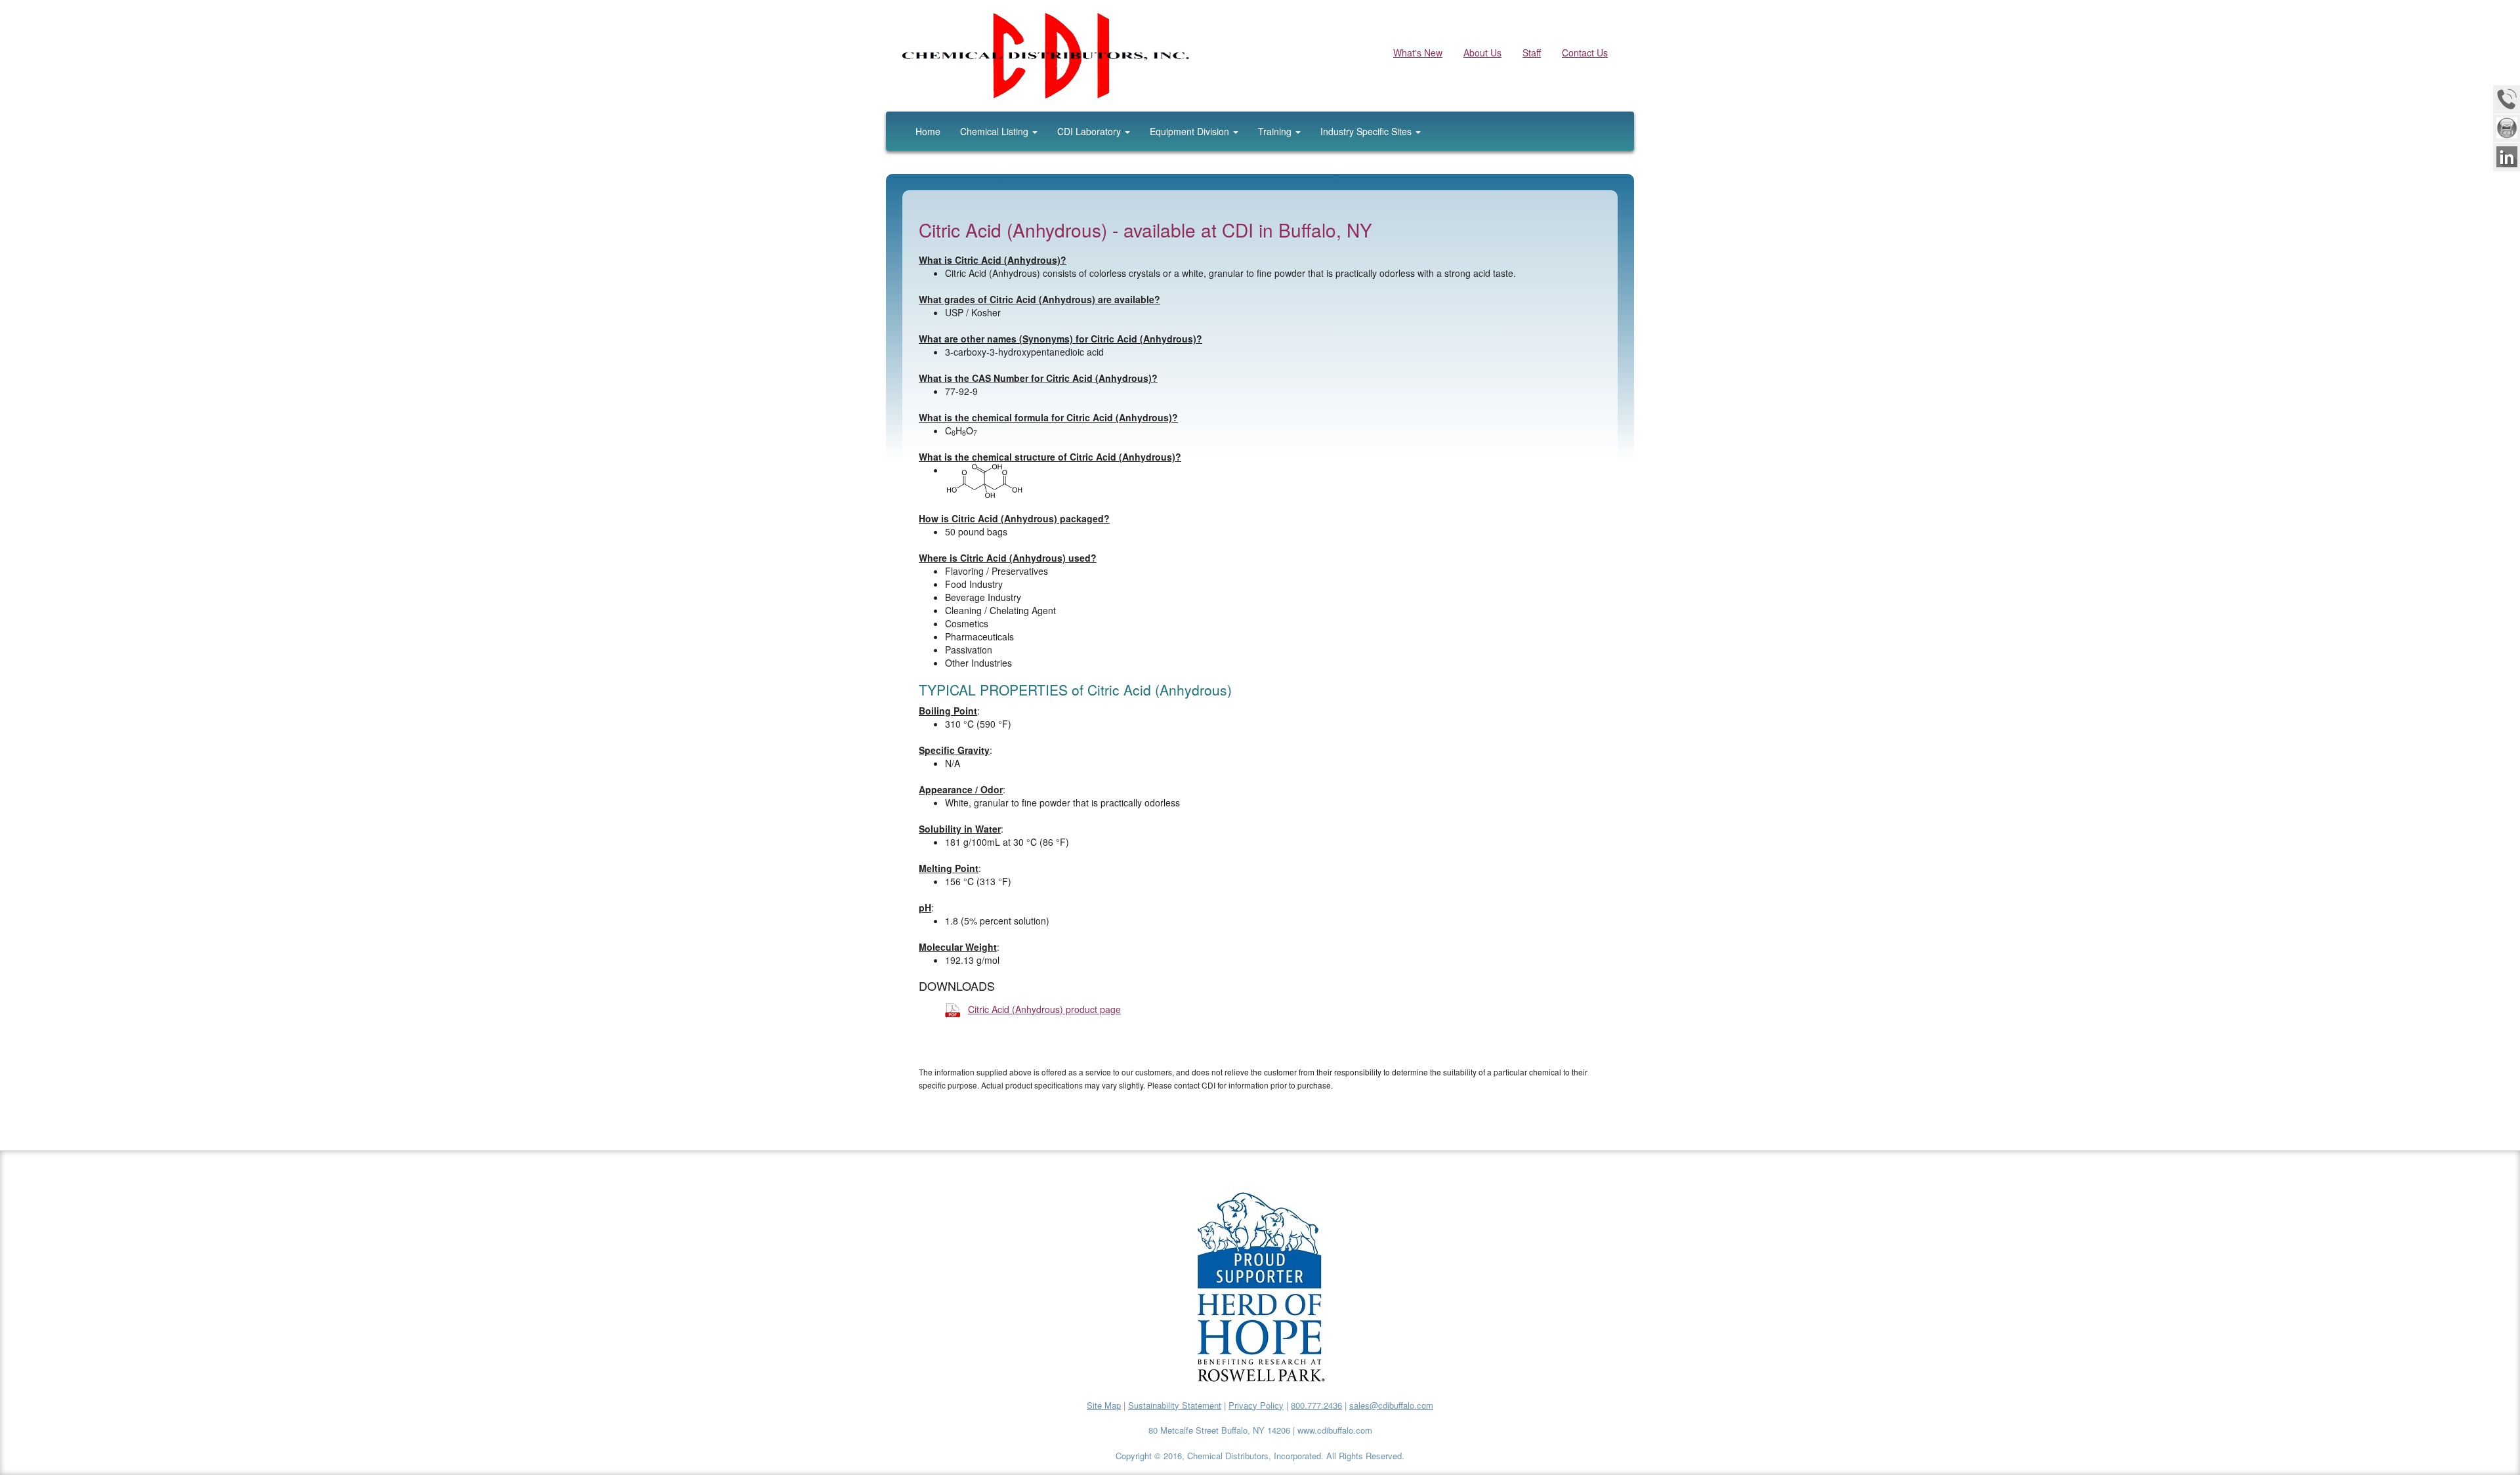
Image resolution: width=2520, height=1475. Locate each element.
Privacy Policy (1256, 1405)
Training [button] (1276, 131)
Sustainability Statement (1175, 1405)
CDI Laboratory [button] (1090, 131)
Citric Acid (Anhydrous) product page (1044, 1009)
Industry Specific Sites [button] (1367, 131)
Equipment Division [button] (1191, 131)
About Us (1482, 52)
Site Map (1104, 1405)
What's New (1418, 52)
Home (928, 131)
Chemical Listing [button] (996, 131)
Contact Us (1585, 52)
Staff (1532, 52)
